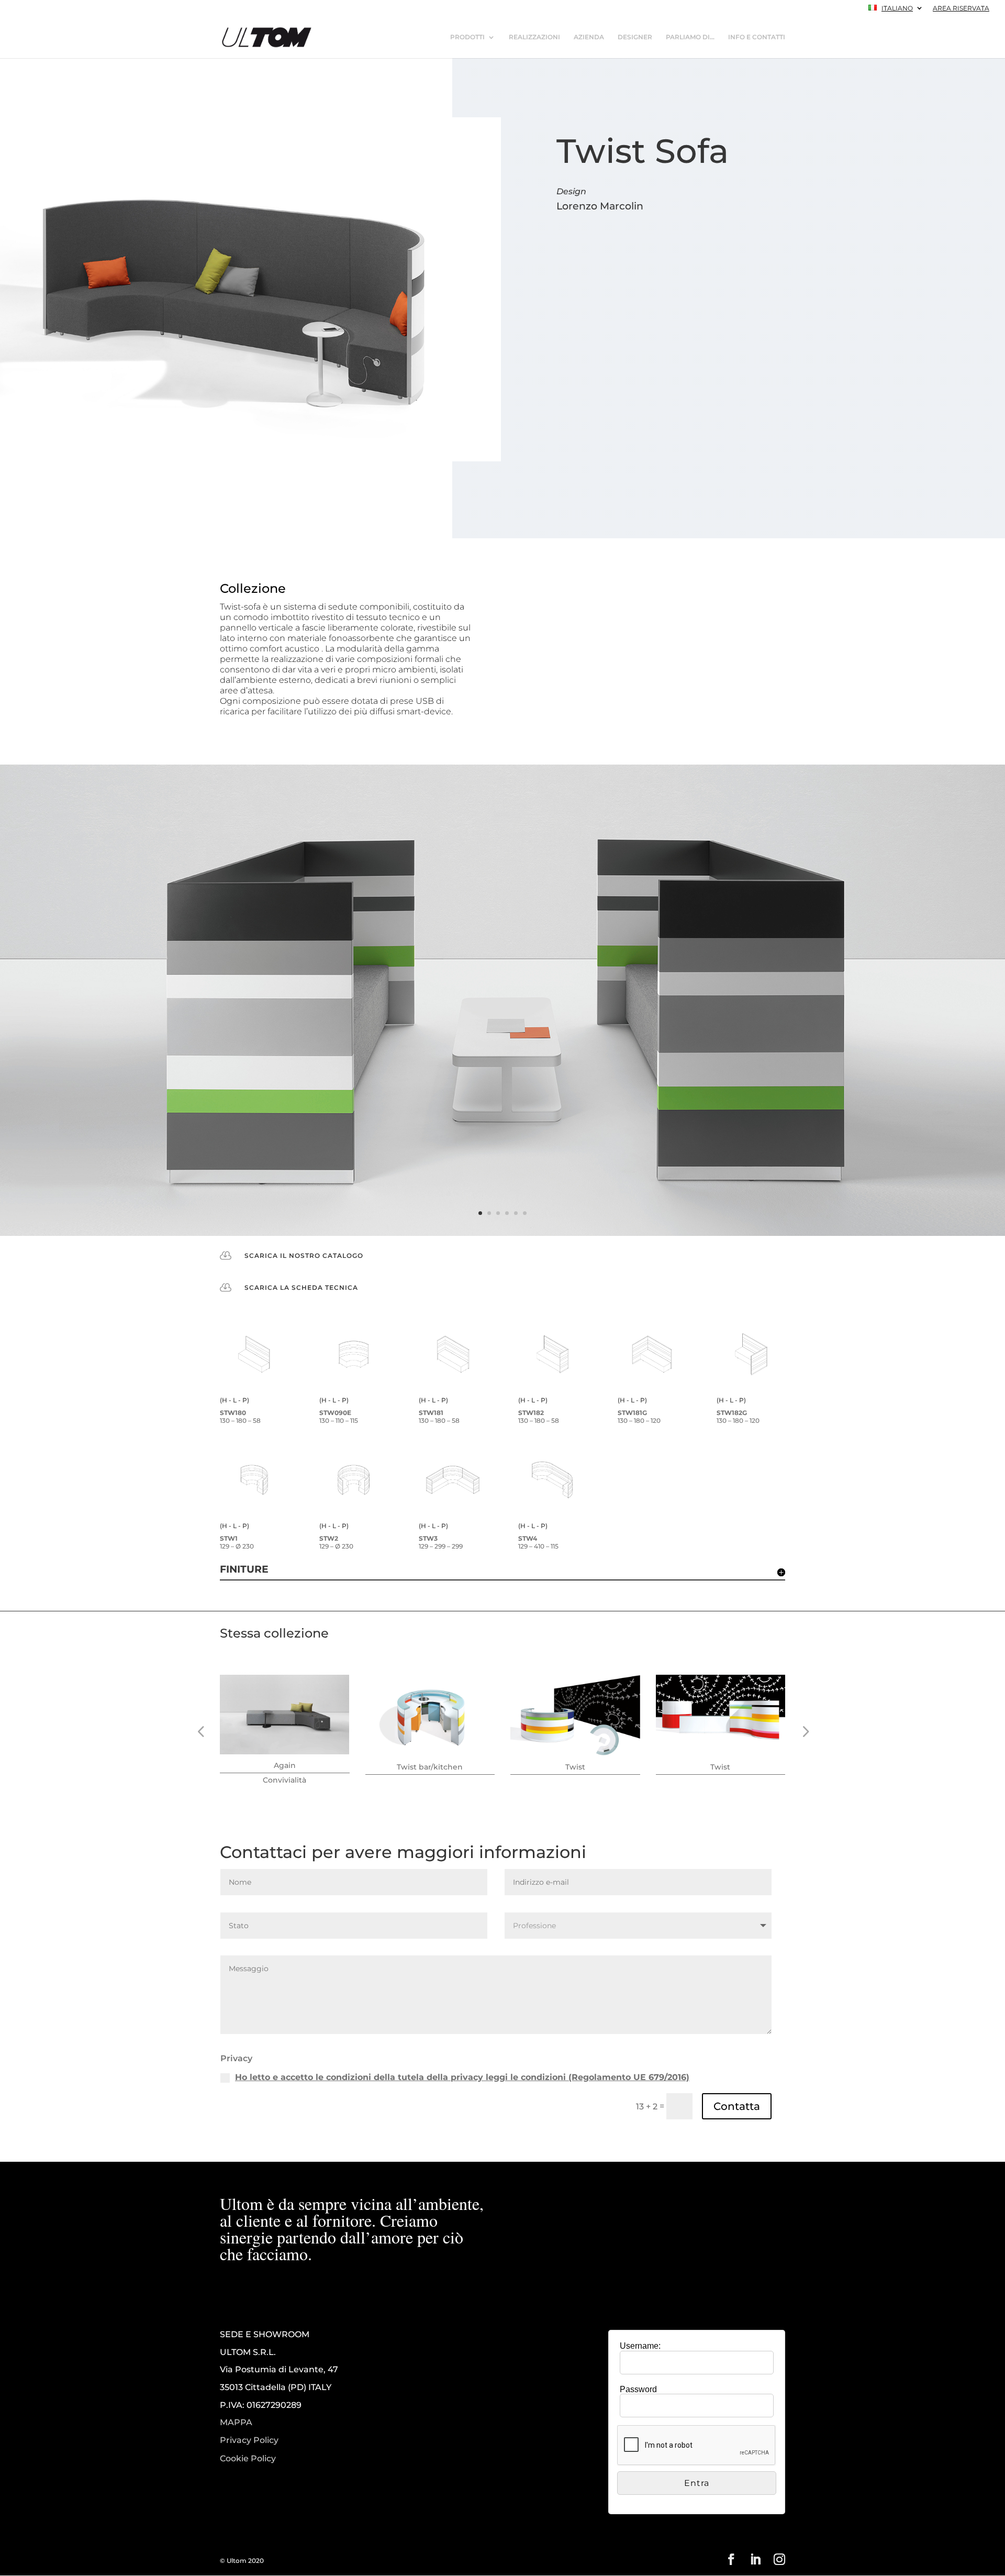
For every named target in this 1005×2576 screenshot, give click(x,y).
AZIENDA (589, 37)
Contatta (737, 2106)
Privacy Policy (249, 2440)
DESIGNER (635, 37)
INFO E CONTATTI (757, 37)
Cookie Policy (248, 2459)
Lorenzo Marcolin (600, 206)
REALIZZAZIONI (534, 37)
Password (638, 2389)
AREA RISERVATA (961, 9)
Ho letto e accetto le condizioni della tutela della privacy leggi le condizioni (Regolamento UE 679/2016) (462, 2077)
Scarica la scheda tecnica (301, 1287)
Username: (640, 2346)
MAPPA (236, 2422)
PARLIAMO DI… (690, 37)
